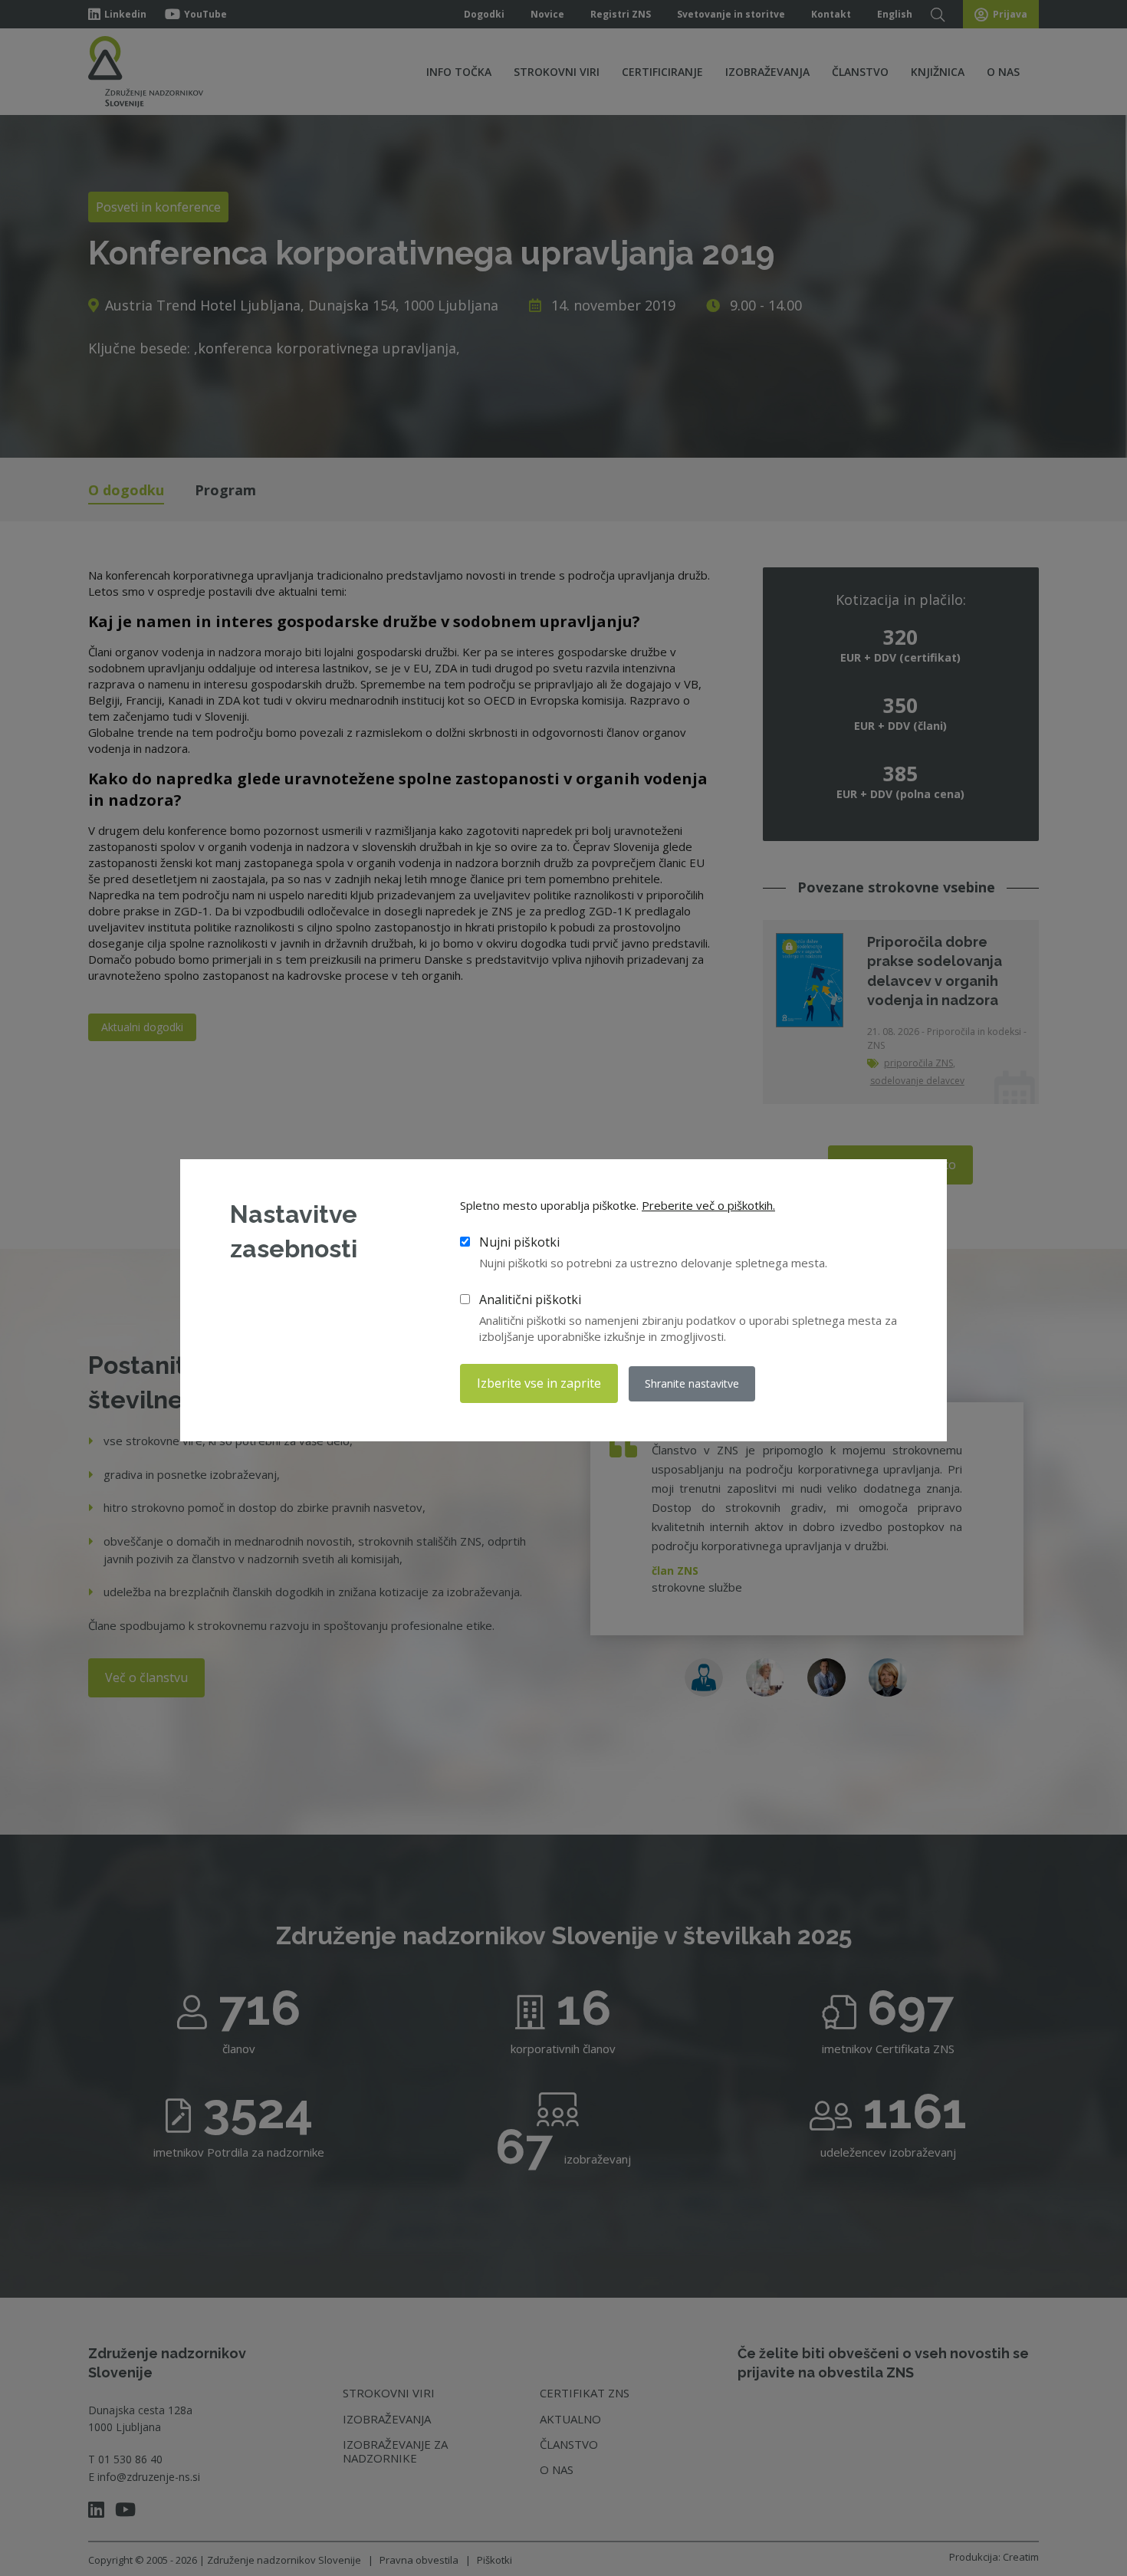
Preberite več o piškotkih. (708, 1205)
